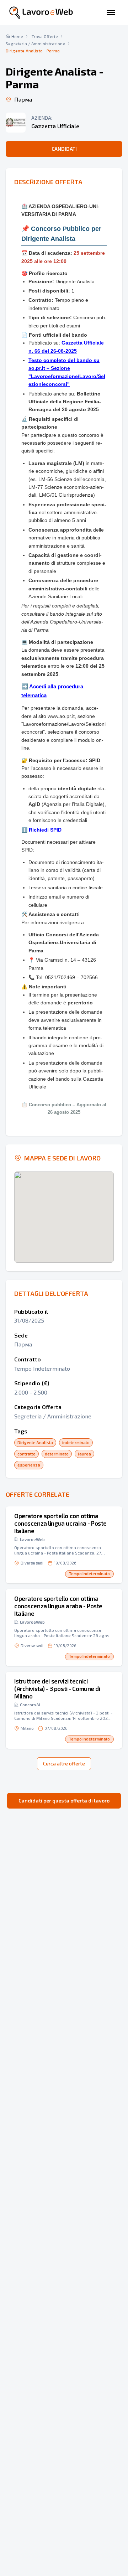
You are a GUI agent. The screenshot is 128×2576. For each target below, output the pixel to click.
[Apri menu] (111, 12)
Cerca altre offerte (64, 1763)
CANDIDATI (64, 149)
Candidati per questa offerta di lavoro (64, 1801)
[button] (64, 1545)
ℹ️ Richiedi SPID (41, 830)
